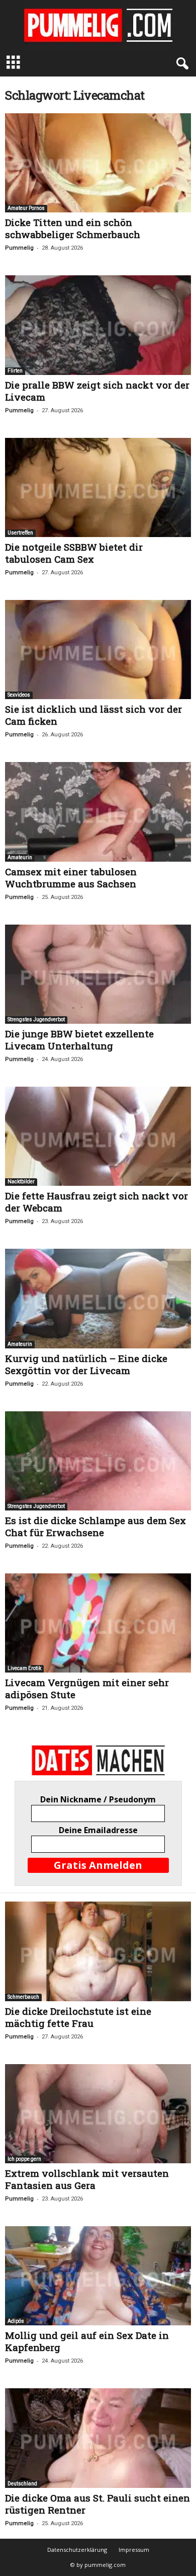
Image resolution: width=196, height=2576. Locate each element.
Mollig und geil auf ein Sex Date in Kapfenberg (87, 2341)
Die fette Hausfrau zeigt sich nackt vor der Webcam (96, 1202)
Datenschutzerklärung (77, 2550)
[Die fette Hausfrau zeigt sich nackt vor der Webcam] (98, 1136)
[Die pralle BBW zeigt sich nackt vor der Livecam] (98, 325)
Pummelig (19, 248)
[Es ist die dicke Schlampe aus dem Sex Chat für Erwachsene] (98, 1461)
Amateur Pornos (26, 208)
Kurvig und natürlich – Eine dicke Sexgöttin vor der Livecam (86, 1364)
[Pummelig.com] (98, 25)
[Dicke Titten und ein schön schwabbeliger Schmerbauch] (98, 163)
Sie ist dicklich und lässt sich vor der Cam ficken (93, 715)
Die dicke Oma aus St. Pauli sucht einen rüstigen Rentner (97, 2504)
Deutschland (22, 2484)
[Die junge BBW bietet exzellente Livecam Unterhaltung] (98, 974)
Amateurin (20, 857)
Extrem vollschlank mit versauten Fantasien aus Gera (87, 2179)
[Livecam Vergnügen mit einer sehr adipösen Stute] (98, 1623)
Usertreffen (20, 533)
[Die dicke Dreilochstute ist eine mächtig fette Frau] (98, 1951)
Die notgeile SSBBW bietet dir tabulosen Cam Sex (74, 553)
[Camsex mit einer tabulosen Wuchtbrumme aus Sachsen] (98, 812)
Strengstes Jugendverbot (36, 1019)
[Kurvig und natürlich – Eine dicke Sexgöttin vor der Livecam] (98, 1298)
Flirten (15, 371)
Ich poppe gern (24, 2159)
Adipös (16, 2321)
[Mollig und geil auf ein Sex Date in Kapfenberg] (98, 2276)
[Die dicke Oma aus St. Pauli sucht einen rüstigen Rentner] (98, 2438)
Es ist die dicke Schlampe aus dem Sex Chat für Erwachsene (95, 1526)
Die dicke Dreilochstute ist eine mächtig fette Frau (78, 2017)
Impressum (134, 2550)
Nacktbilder (21, 1182)
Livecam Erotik (24, 1668)
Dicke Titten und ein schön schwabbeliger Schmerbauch (73, 228)
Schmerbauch (23, 1997)
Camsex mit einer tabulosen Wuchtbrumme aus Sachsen (71, 878)
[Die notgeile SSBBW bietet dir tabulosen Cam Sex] (98, 487)
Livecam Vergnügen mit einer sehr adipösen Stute (87, 1688)
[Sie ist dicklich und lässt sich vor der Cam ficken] (98, 650)
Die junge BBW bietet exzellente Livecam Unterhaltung (79, 1040)
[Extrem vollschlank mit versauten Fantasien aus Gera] (98, 2114)
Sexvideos (19, 695)
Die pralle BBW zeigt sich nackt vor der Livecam (97, 391)
